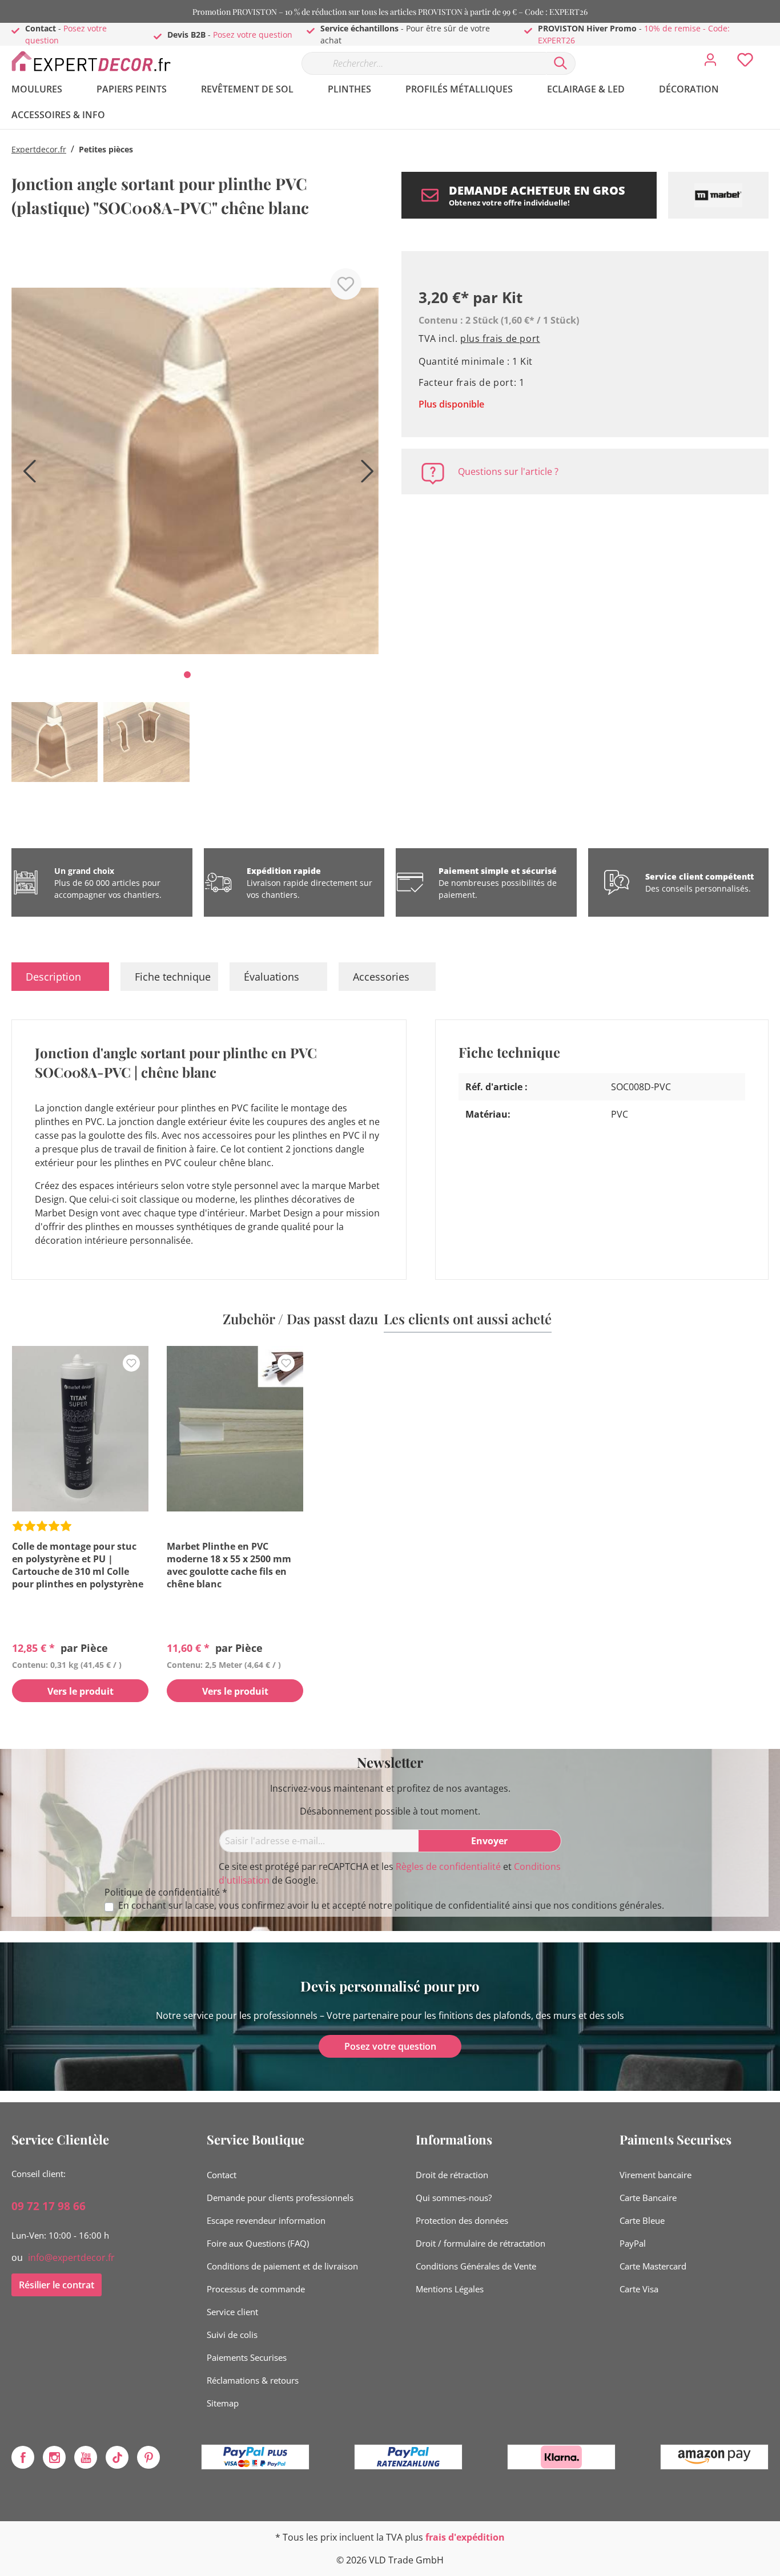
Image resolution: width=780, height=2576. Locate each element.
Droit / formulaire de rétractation (481, 2243)
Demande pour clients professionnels (280, 2198)
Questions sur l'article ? (508, 471)
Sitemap (223, 2403)
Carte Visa (639, 2289)
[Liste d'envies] (745, 63)
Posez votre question (253, 35)
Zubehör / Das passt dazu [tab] (300, 1319)
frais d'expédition (465, 2537)
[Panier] (773, 51)
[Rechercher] (561, 63)
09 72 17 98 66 (49, 2206)
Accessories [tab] (381, 977)
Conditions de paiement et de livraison (282, 2266)
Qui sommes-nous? (454, 2198)
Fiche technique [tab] (173, 977)
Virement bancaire (656, 2175)
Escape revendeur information (266, 2220)
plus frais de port (500, 338)
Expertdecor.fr (39, 149)
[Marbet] (718, 195)
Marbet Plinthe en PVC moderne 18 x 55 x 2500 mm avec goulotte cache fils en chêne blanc (229, 1565)
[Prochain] (364, 475)
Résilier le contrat (57, 2285)
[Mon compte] (710, 63)
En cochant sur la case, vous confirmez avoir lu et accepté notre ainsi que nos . (391, 1906)
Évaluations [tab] (272, 977)
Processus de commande (256, 2289)
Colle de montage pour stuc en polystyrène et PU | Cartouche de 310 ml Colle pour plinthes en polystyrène (78, 1565)
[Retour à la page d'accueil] (97, 61)
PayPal (633, 2243)
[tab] (60, 977)
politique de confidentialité (452, 1905)
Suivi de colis (232, 2335)
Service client (232, 2312)
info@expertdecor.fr (71, 2257)
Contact (222, 2175)
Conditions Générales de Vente (476, 2266)
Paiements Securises (247, 2357)
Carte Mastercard (653, 2266)
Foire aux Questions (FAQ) (258, 2243)
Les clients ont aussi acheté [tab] (468, 1319)
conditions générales (617, 1905)
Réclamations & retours (253, 2380)
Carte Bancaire (648, 2198)
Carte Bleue (642, 2220)
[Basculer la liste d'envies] (346, 284)
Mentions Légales (450, 2289)
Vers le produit (81, 1691)
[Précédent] (26, 475)
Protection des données (462, 2220)
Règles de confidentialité (448, 1867)
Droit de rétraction (452, 2175)
